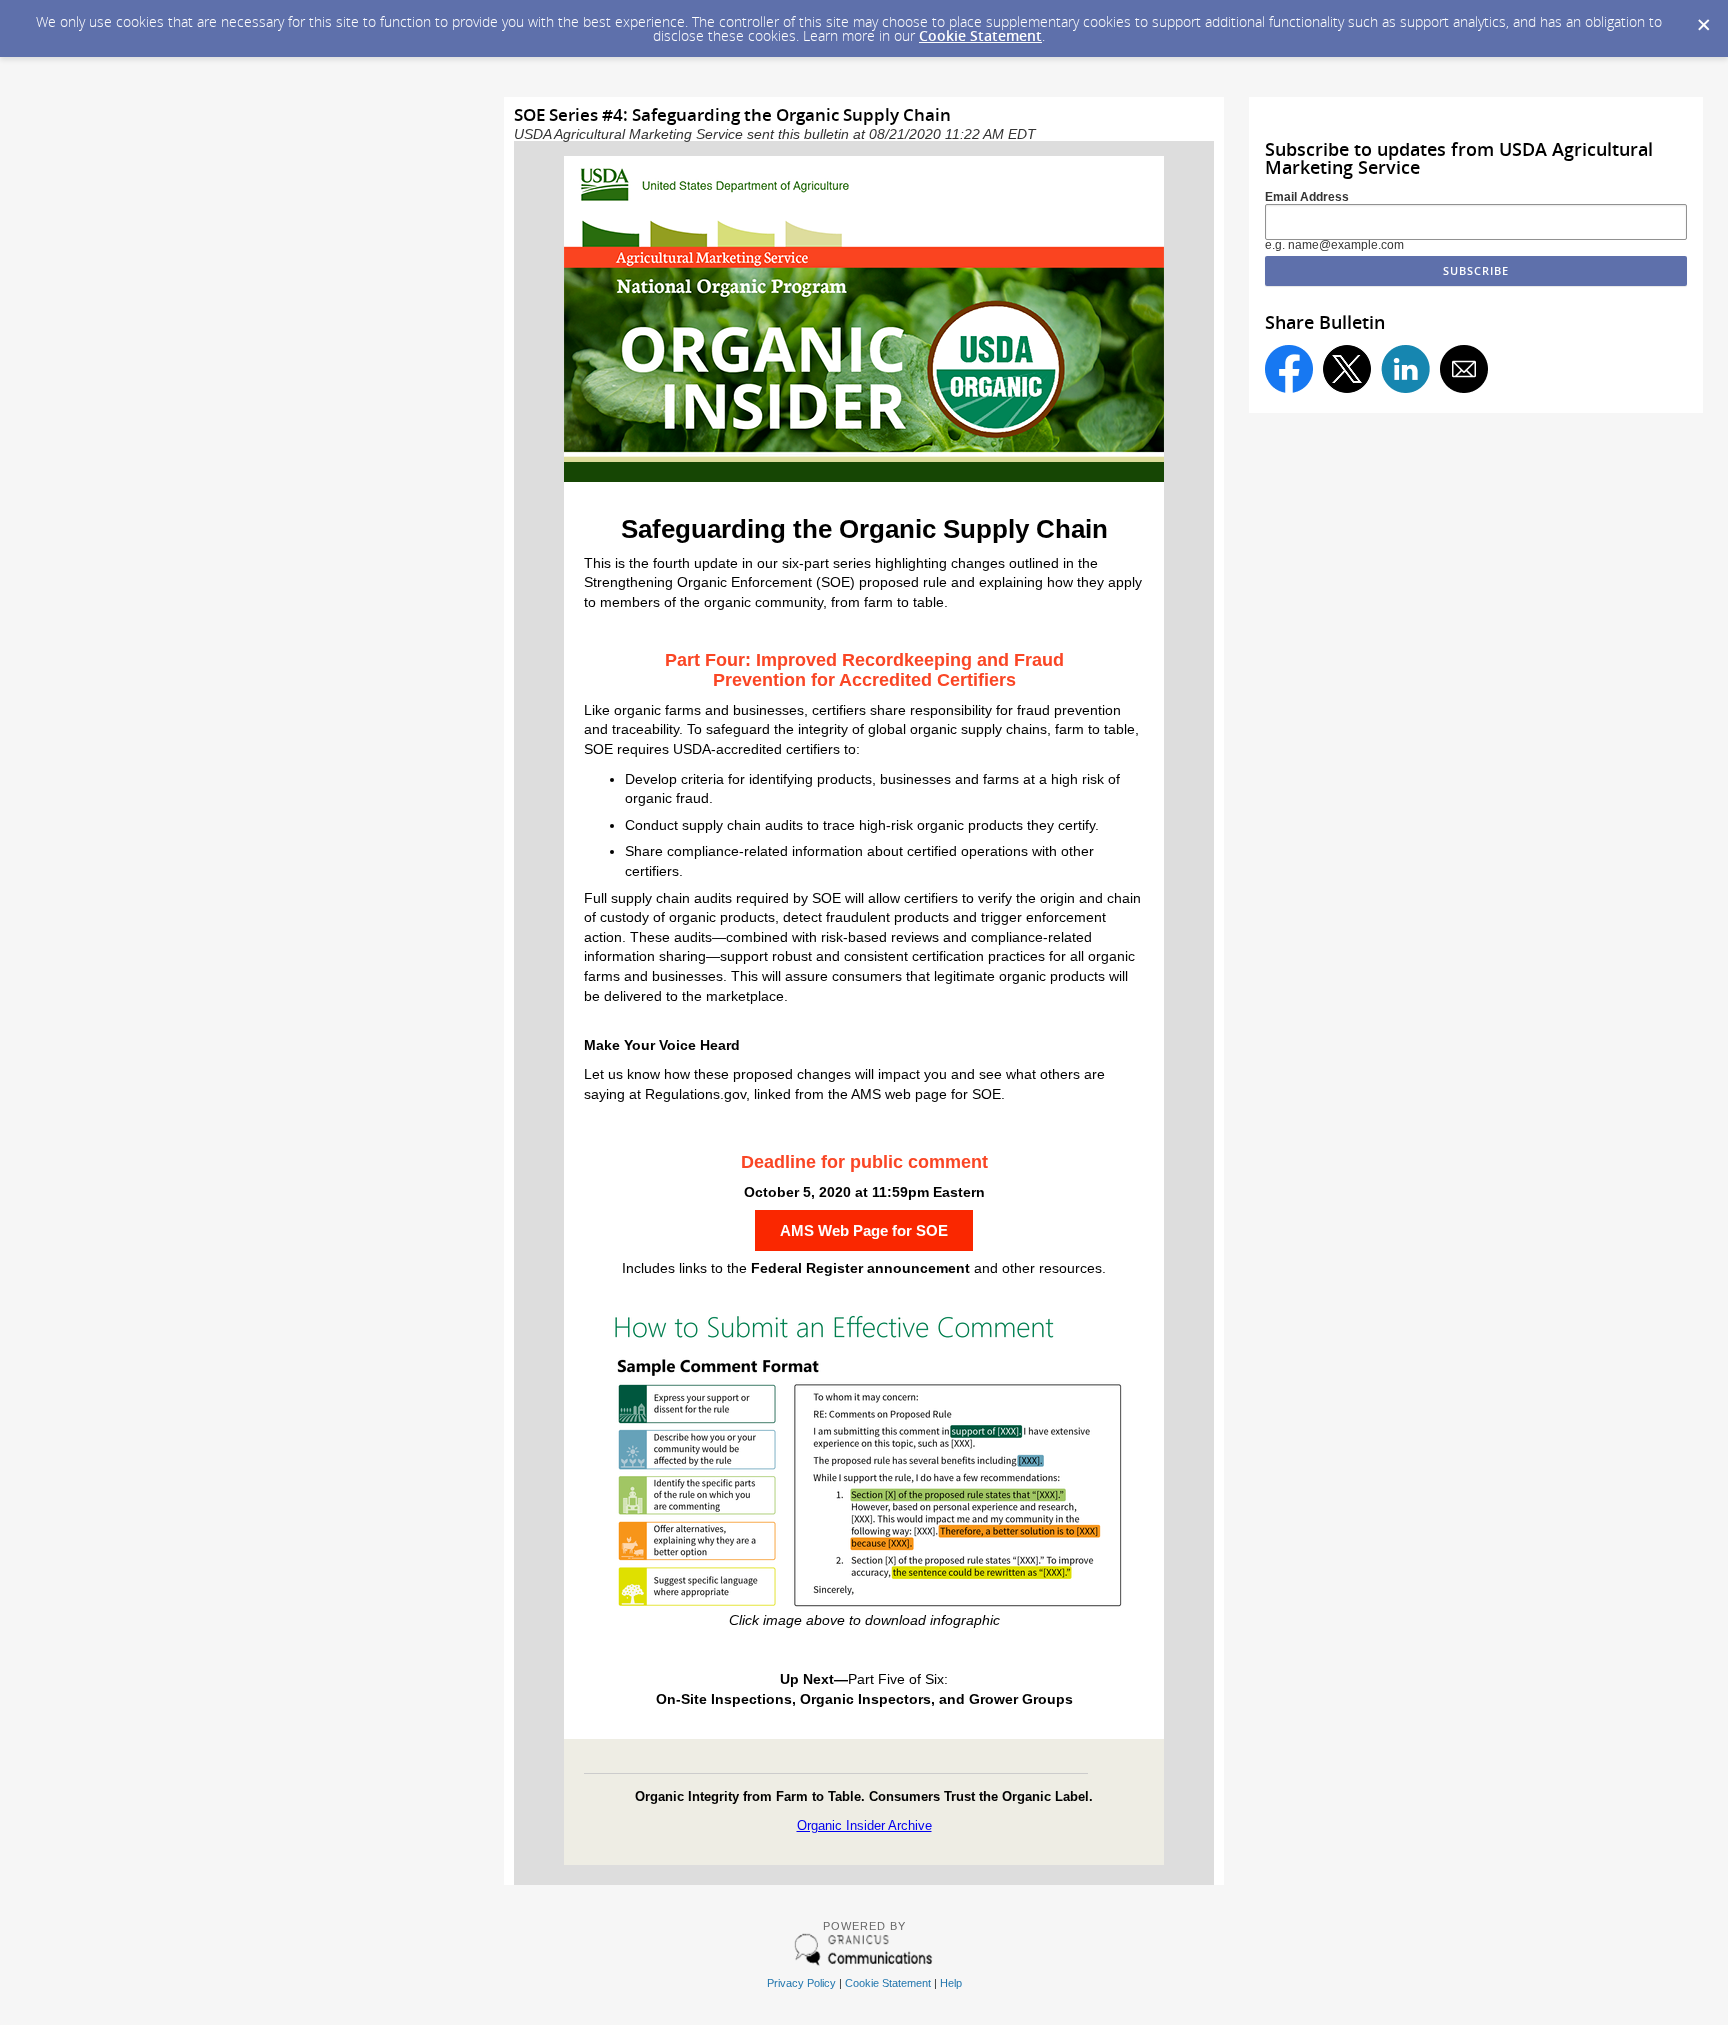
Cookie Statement (980, 35)
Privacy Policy (801, 1983)
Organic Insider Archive (864, 1825)
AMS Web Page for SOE (864, 1230)
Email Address (1307, 197)
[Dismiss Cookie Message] (1703, 19)
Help (951, 1983)
